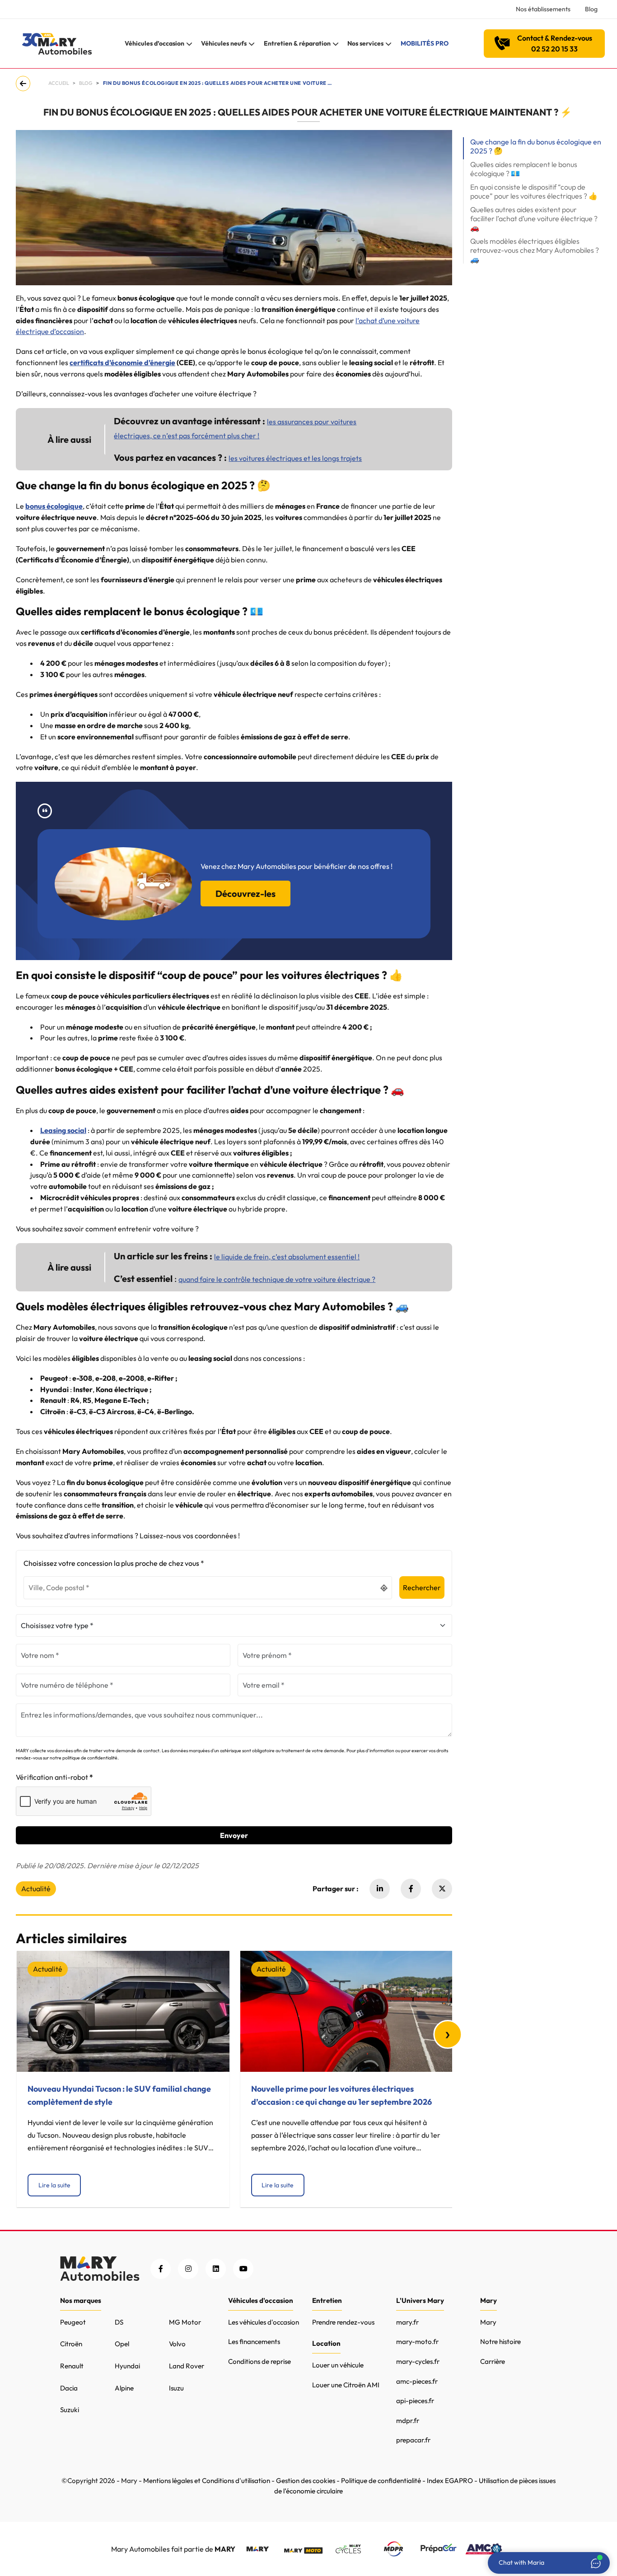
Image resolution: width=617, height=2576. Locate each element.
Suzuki (70, 2410)
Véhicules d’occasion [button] (154, 43)
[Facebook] (411, 1889)
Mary (488, 2322)
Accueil (59, 83)
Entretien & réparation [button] (297, 43)
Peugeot (73, 2322)
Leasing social (63, 1130)
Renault (72, 2366)
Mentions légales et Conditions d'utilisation (207, 2481)
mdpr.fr (408, 2421)
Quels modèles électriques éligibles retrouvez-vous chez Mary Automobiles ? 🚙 (535, 250)
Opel (122, 2344)
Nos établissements (543, 9)
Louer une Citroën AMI (346, 2385)
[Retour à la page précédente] (25, 84)
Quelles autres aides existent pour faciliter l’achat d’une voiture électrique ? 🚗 (534, 218)
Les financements (254, 2342)
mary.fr (407, 2322)
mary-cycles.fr (418, 2361)
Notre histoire (500, 2342)
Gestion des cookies (306, 2481)
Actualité (36, 1889)
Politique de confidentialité (381, 2481)
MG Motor (185, 2322)
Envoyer (234, 1835)
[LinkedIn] (216, 2269)
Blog (591, 9)
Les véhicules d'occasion (264, 2322)
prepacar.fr (413, 2440)
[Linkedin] (380, 1889)
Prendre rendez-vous (343, 2322)
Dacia (69, 2388)
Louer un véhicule (338, 2365)
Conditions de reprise (259, 2361)
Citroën (71, 2344)
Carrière (493, 2361)
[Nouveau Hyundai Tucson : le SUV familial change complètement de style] (123, 2011)
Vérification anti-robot (52, 1777)
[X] (442, 1889)
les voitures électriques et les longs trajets (295, 458)
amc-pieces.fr (417, 2381)
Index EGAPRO (450, 2481)
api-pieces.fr (415, 2401)
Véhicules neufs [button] (224, 43)
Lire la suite (54, 2185)
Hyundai (127, 2366)
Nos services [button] (365, 43)
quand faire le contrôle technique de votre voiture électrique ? (277, 1279)
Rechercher (422, 1587)
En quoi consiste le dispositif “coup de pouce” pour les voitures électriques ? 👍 (534, 191)
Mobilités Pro (425, 43)
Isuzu (176, 2388)
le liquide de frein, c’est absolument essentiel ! (287, 1257)
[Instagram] (188, 2269)
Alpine (124, 2388)
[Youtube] (243, 2269)
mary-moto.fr (417, 2342)
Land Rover (187, 2366)
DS (119, 2322)
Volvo (177, 2344)
